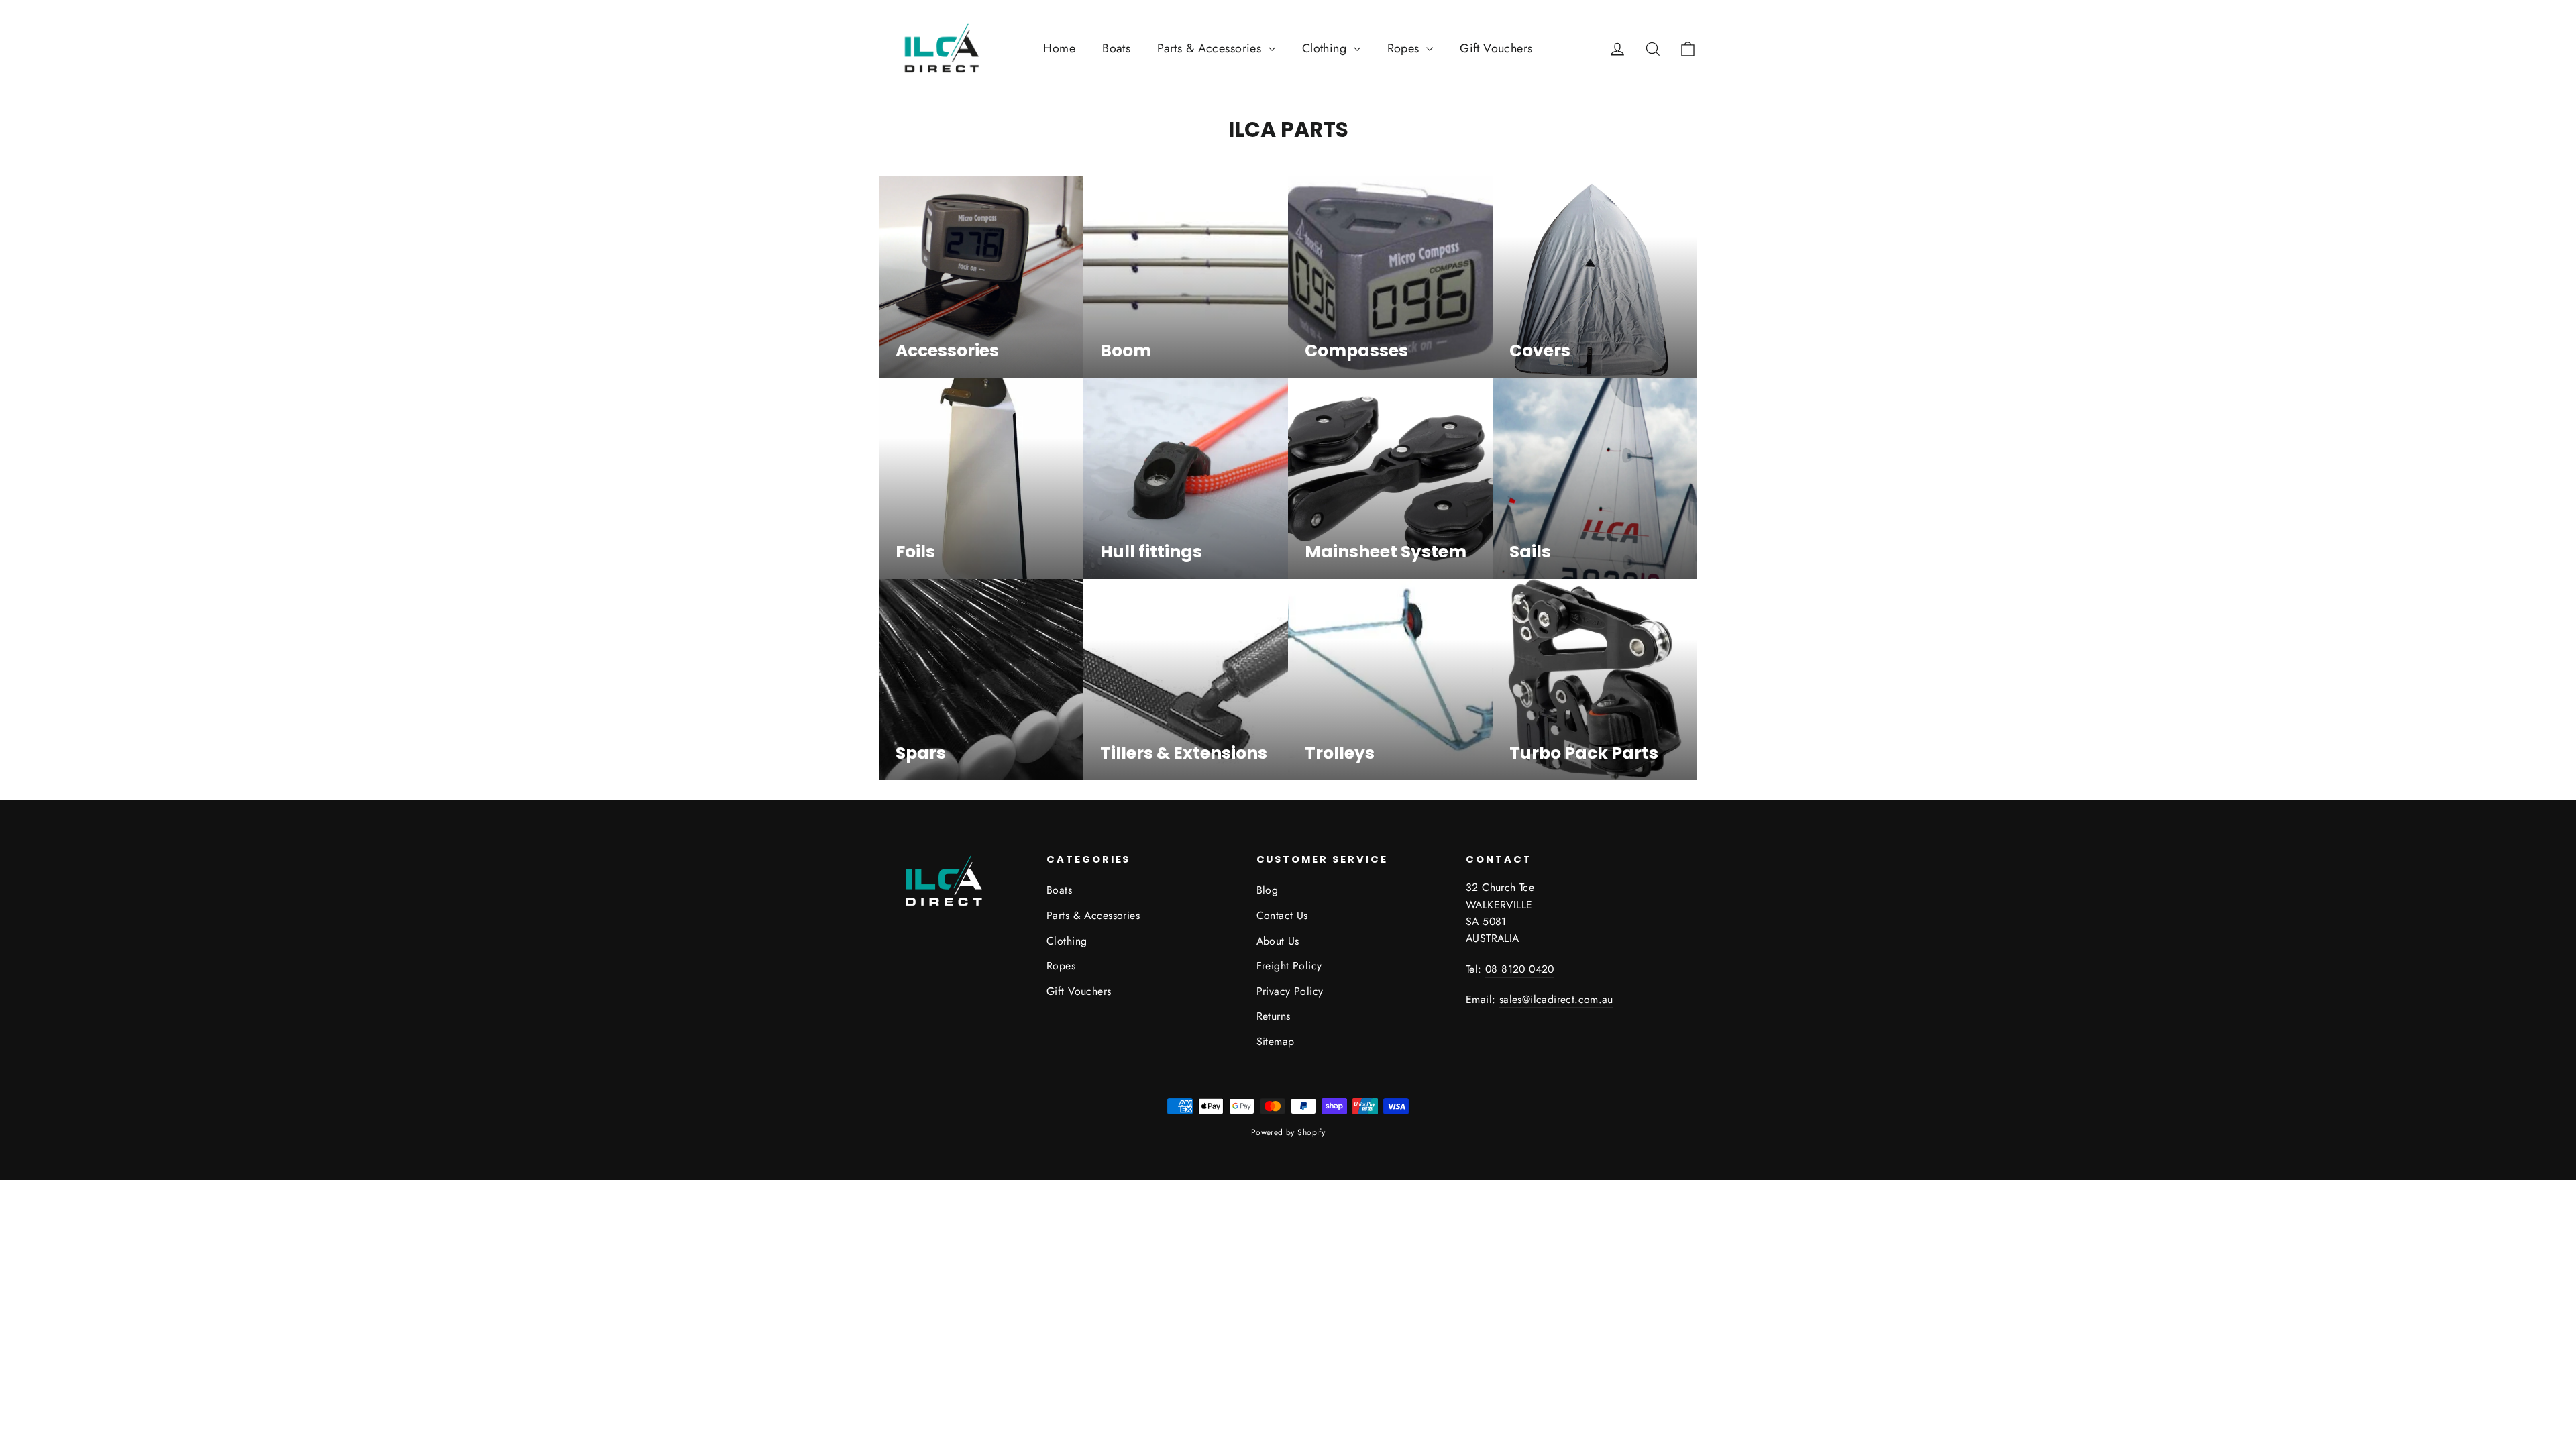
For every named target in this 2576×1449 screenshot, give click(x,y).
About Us (1278, 941)
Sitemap (1276, 1041)
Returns (1274, 1016)
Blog (1268, 890)
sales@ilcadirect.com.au (1556, 999)
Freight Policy (1289, 966)
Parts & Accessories (1211, 48)
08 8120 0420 (1520, 969)
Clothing (1326, 48)
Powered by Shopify (1288, 1132)
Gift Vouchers (1496, 48)
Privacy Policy (1290, 991)
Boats (1116, 48)
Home (1059, 48)
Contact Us (1282, 915)
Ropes (1405, 48)
